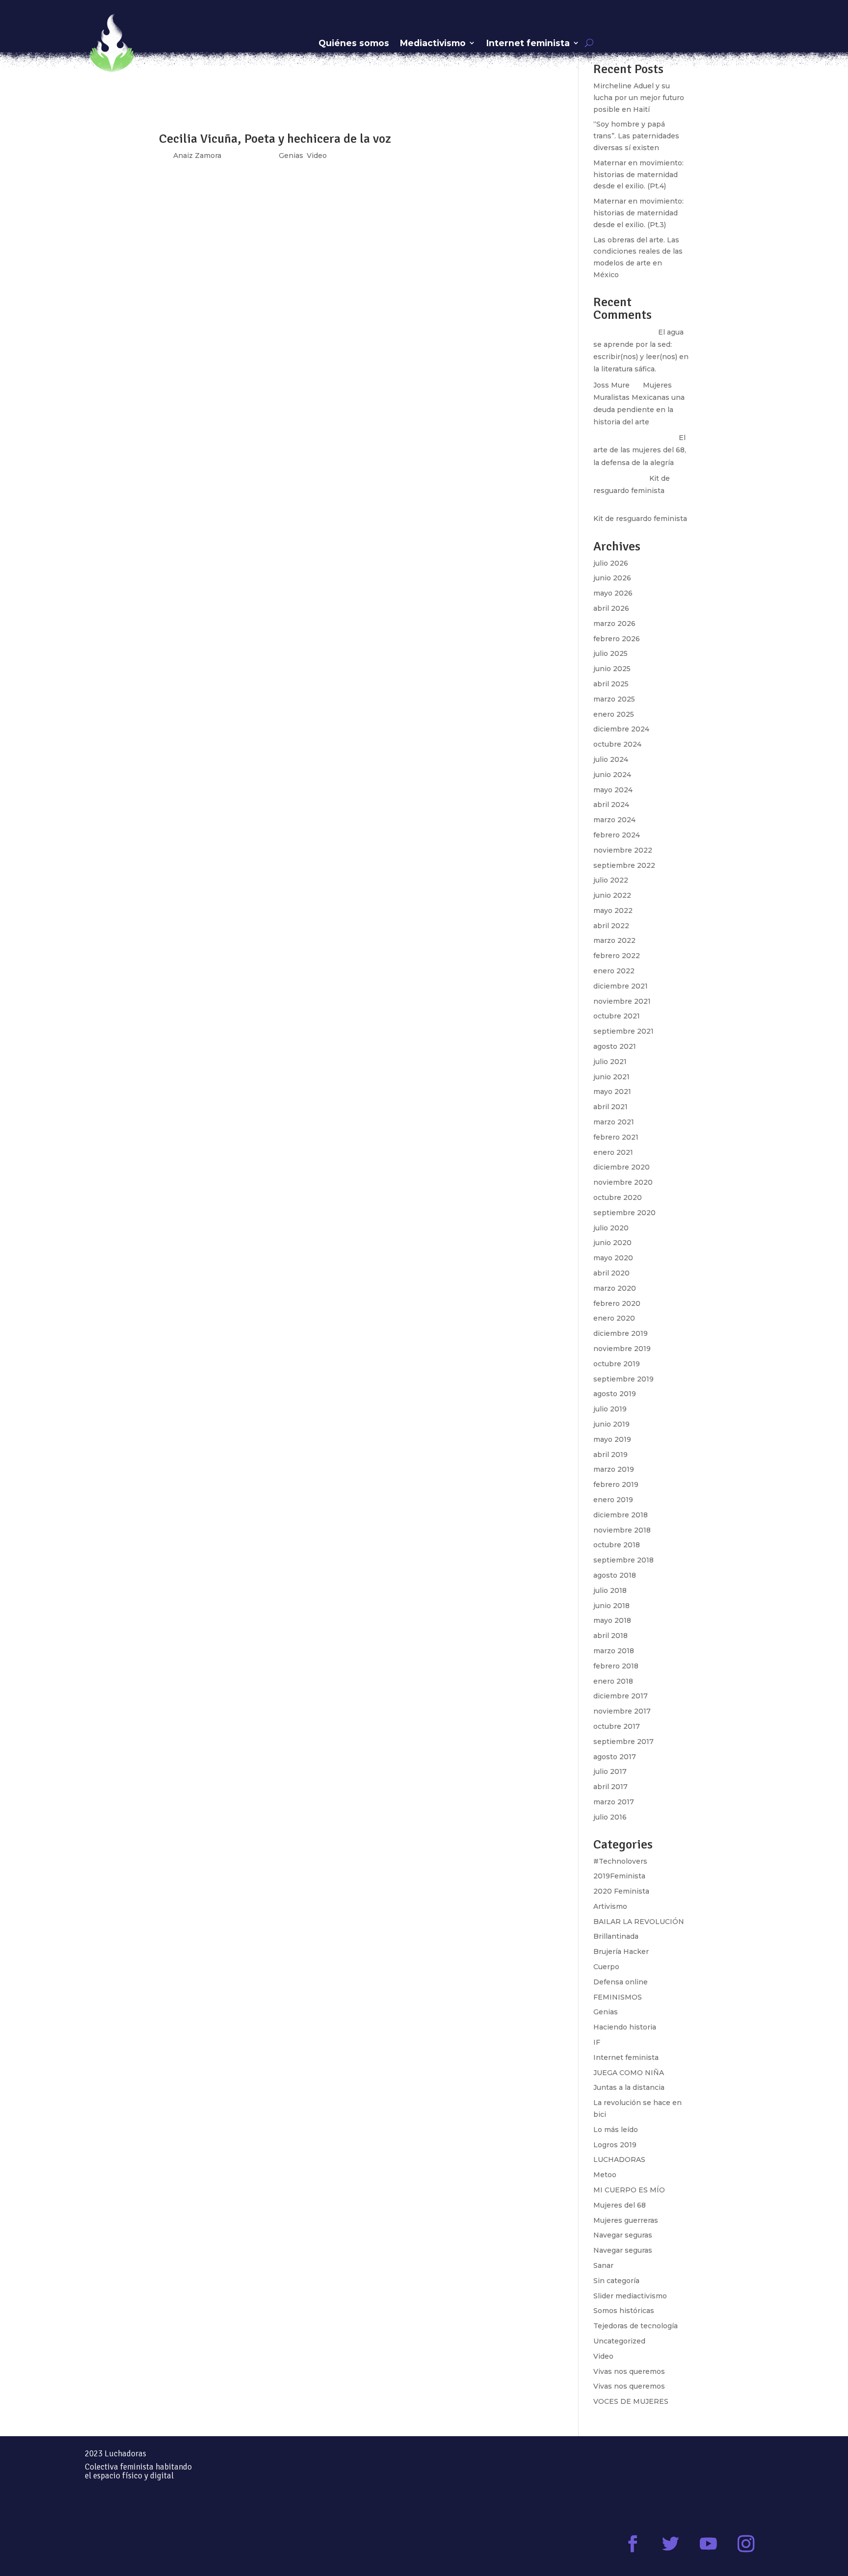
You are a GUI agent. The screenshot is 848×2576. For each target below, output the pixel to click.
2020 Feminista (621, 1891)
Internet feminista (528, 43)
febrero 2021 (616, 1137)
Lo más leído (616, 2130)
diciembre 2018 (621, 1515)
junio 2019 (611, 1424)
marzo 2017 (614, 1802)
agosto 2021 (615, 1046)
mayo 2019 (612, 1439)
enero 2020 (614, 1318)
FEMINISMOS (618, 1997)
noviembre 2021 (622, 1001)
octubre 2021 (617, 1016)
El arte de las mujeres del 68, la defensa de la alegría (640, 450)
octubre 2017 (617, 1726)
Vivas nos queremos (629, 2371)
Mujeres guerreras (626, 2220)
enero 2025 (614, 714)
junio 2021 (611, 1077)
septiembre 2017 (623, 1742)
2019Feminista (619, 1876)
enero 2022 (614, 971)
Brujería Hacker (621, 1952)
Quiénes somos (354, 43)
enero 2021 (613, 1152)
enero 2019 (613, 1500)
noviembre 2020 (623, 1182)
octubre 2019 (617, 1364)
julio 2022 (611, 880)
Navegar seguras (623, 2235)
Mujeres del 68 (620, 2205)
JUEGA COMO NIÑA (629, 2073)
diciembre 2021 (621, 986)
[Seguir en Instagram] (746, 2544)
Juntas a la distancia (629, 2087)
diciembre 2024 (621, 729)
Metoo (605, 2175)
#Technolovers (620, 1861)
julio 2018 (610, 1590)
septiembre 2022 (624, 865)
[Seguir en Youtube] (708, 2544)
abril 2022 (611, 926)
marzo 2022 (614, 940)
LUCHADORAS (619, 2160)
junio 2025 (612, 669)
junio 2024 (612, 775)
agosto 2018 (615, 1575)
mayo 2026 (613, 593)
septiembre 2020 (624, 1213)
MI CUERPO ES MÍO (629, 2190)
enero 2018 (613, 1681)
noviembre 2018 (622, 1530)
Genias (606, 2012)
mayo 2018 (612, 1620)
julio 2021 (610, 1062)
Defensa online (621, 1982)
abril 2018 (610, 1636)
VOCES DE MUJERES (631, 2401)
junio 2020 (612, 1243)
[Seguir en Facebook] (633, 2544)
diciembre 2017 (621, 1696)
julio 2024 (611, 759)
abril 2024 (611, 805)
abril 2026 (611, 608)
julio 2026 (611, 563)
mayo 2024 (613, 790)
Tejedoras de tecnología (636, 2326)
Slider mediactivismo (630, 2296)
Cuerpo (606, 1967)
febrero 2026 (617, 639)
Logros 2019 (615, 2145)
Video (603, 2356)
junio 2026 (612, 578)
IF (597, 2042)
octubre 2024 (617, 744)
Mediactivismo (433, 43)
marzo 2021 (614, 1122)
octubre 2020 (618, 1197)
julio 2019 (610, 1409)
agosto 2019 (615, 1394)
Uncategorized (619, 2341)
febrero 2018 (616, 1666)
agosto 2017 (615, 1757)
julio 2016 (610, 1817)
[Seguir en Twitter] (671, 2544)
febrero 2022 (617, 956)
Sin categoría (616, 2281)
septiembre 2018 (623, 1560)
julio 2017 (610, 1771)
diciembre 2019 (621, 1333)
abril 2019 (610, 1455)
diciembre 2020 (622, 1167)
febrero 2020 (617, 1303)
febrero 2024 (617, 835)
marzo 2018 (614, 1651)
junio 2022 (612, 895)
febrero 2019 (616, 1484)
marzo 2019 (614, 1469)
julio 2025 (610, 653)
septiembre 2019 (623, 1379)
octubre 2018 (617, 1545)
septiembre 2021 (623, 1031)
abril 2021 (610, 1107)
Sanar (603, 2265)
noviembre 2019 (622, 1349)
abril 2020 (611, 1273)
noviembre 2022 (623, 850)
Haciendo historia (625, 2027)
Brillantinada (616, 1936)
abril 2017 (610, 1787)
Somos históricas (624, 2311)
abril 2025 (611, 684)
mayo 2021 (612, 1092)
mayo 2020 (613, 1258)
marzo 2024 (614, 820)
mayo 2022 (613, 911)
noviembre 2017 (622, 1711)
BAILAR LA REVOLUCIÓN (639, 1922)
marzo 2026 (614, 624)
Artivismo (610, 1906)
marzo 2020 (615, 1288)
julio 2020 (611, 1228)
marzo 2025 (614, 699)
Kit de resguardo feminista (640, 519)
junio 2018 (611, 1606)
